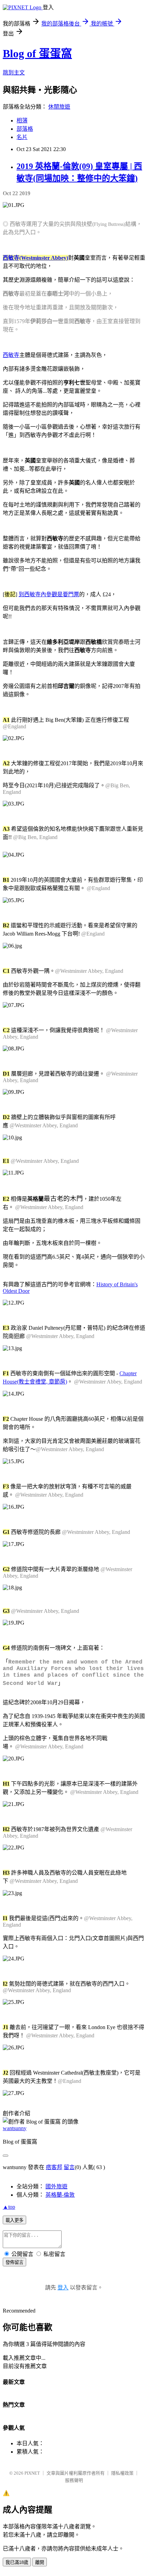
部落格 (25, 129)
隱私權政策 (122, 2473)
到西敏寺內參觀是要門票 (49, 594)
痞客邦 (54, 2167)
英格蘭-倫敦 (60, 2195)
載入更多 (14, 2220)
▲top (9, 2207)
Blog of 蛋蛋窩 (37, 53)
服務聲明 (74, 2480)
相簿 (22, 121)
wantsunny (15, 2128)
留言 (69, 2167)
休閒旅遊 (59, 107)
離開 (40, 2562)
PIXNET (32, 2473)
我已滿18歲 (17, 2562)
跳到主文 (14, 73)
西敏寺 (11, 355)
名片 (22, 137)
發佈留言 (14, 2262)
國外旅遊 (56, 2186)
